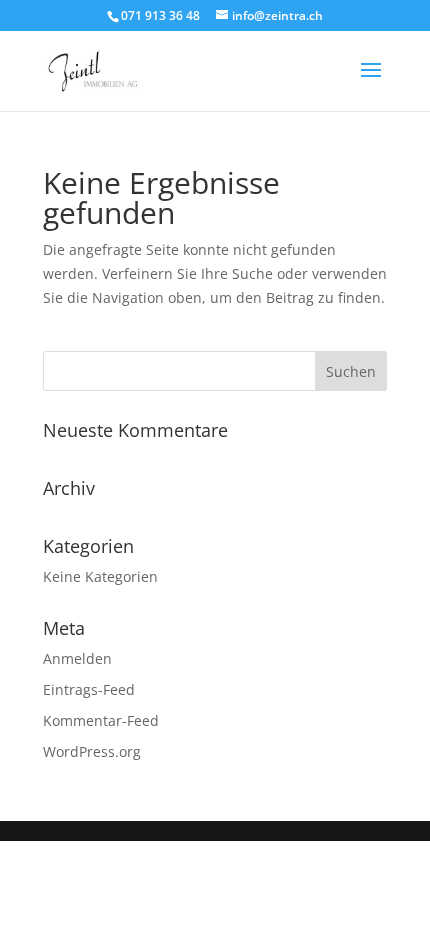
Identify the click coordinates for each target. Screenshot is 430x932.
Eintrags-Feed (89, 689)
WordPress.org (92, 751)
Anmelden (77, 658)
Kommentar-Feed (101, 720)
